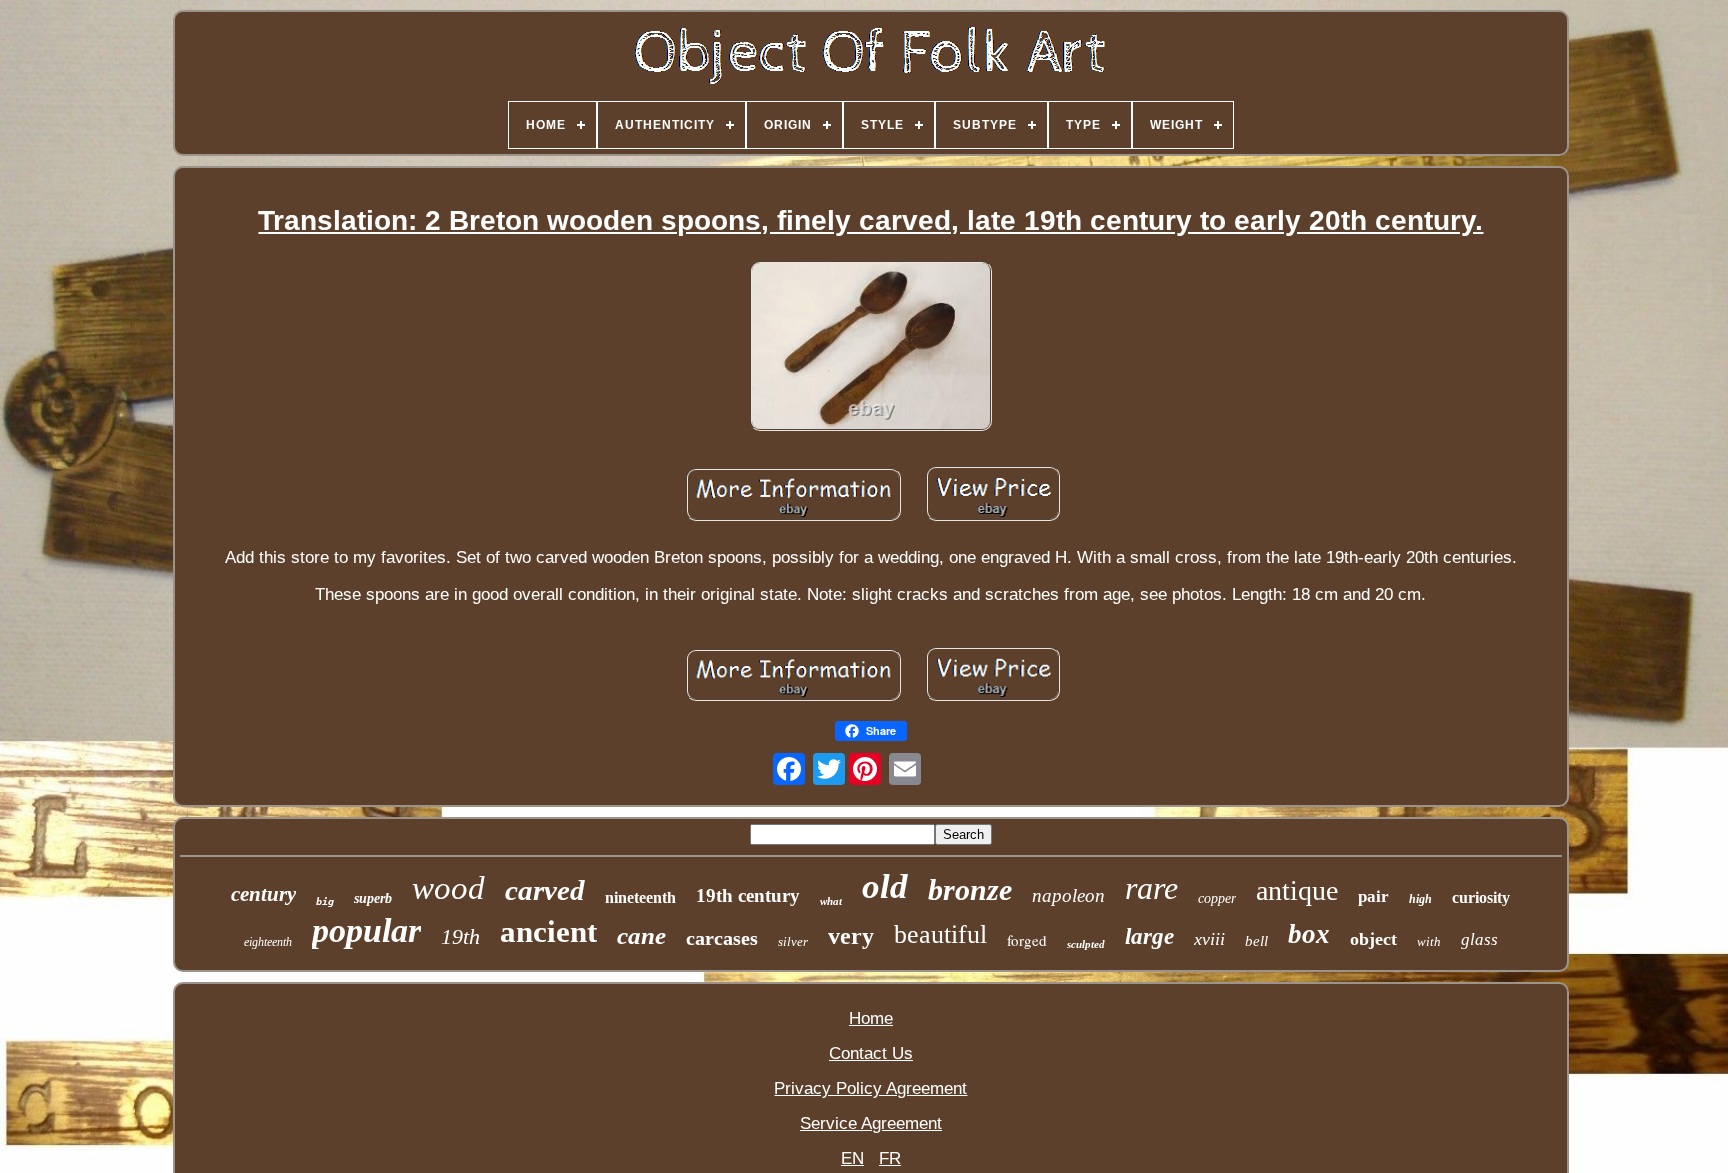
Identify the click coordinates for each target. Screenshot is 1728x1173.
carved (545, 890)
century (263, 894)
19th (460, 936)
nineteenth (640, 897)
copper (1217, 898)
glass (1479, 939)
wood (448, 888)
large (1149, 936)
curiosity (1481, 897)
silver (793, 941)
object (1373, 939)
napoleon (1068, 895)
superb (373, 898)
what (831, 901)
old (885, 886)
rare (1151, 888)
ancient (548, 931)
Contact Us (871, 1053)
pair (1373, 896)
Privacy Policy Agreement (870, 1088)
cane (641, 935)
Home (871, 1018)
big (325, 901)
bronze (970, 889)
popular (366, 930)
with (1429, 941)
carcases (722, 938)
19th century (748, 895)
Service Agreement (871, 1123)
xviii (1209, 939)
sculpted (1086, 944)
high (1420, 899)
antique (1297, 890)
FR (890, 1158)
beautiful (940, 934)
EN (852, 1158)
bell (1256, 941)
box (1309, 934)
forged (1027, 940)
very (851, 936)
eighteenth (268, 942)
